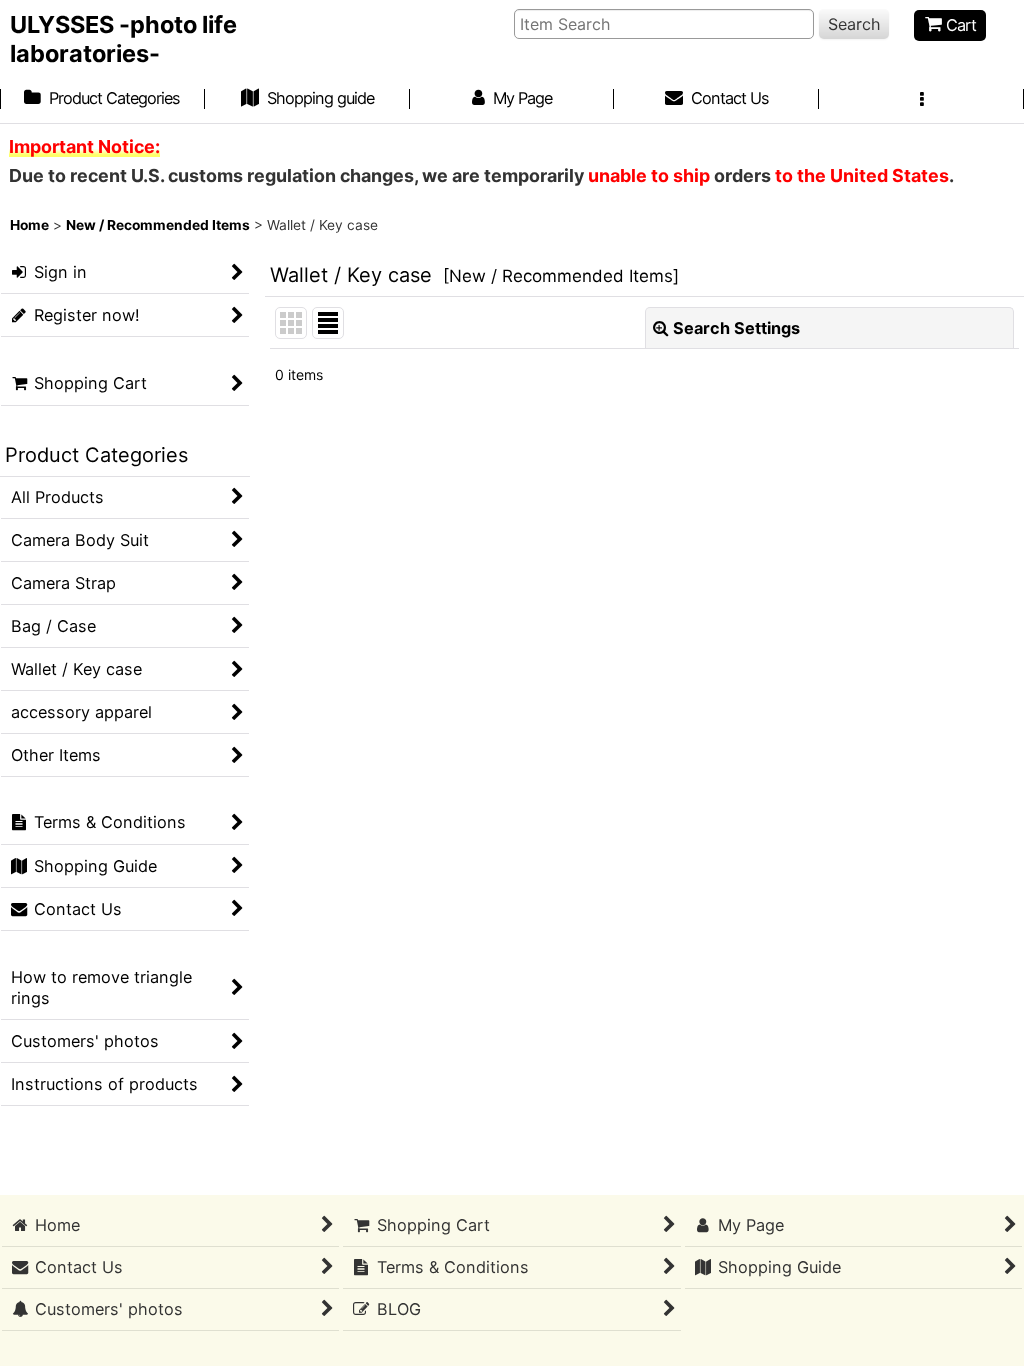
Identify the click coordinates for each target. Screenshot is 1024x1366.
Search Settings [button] (736, 328)
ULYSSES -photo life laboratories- (123, 39)
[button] (921, 100)
